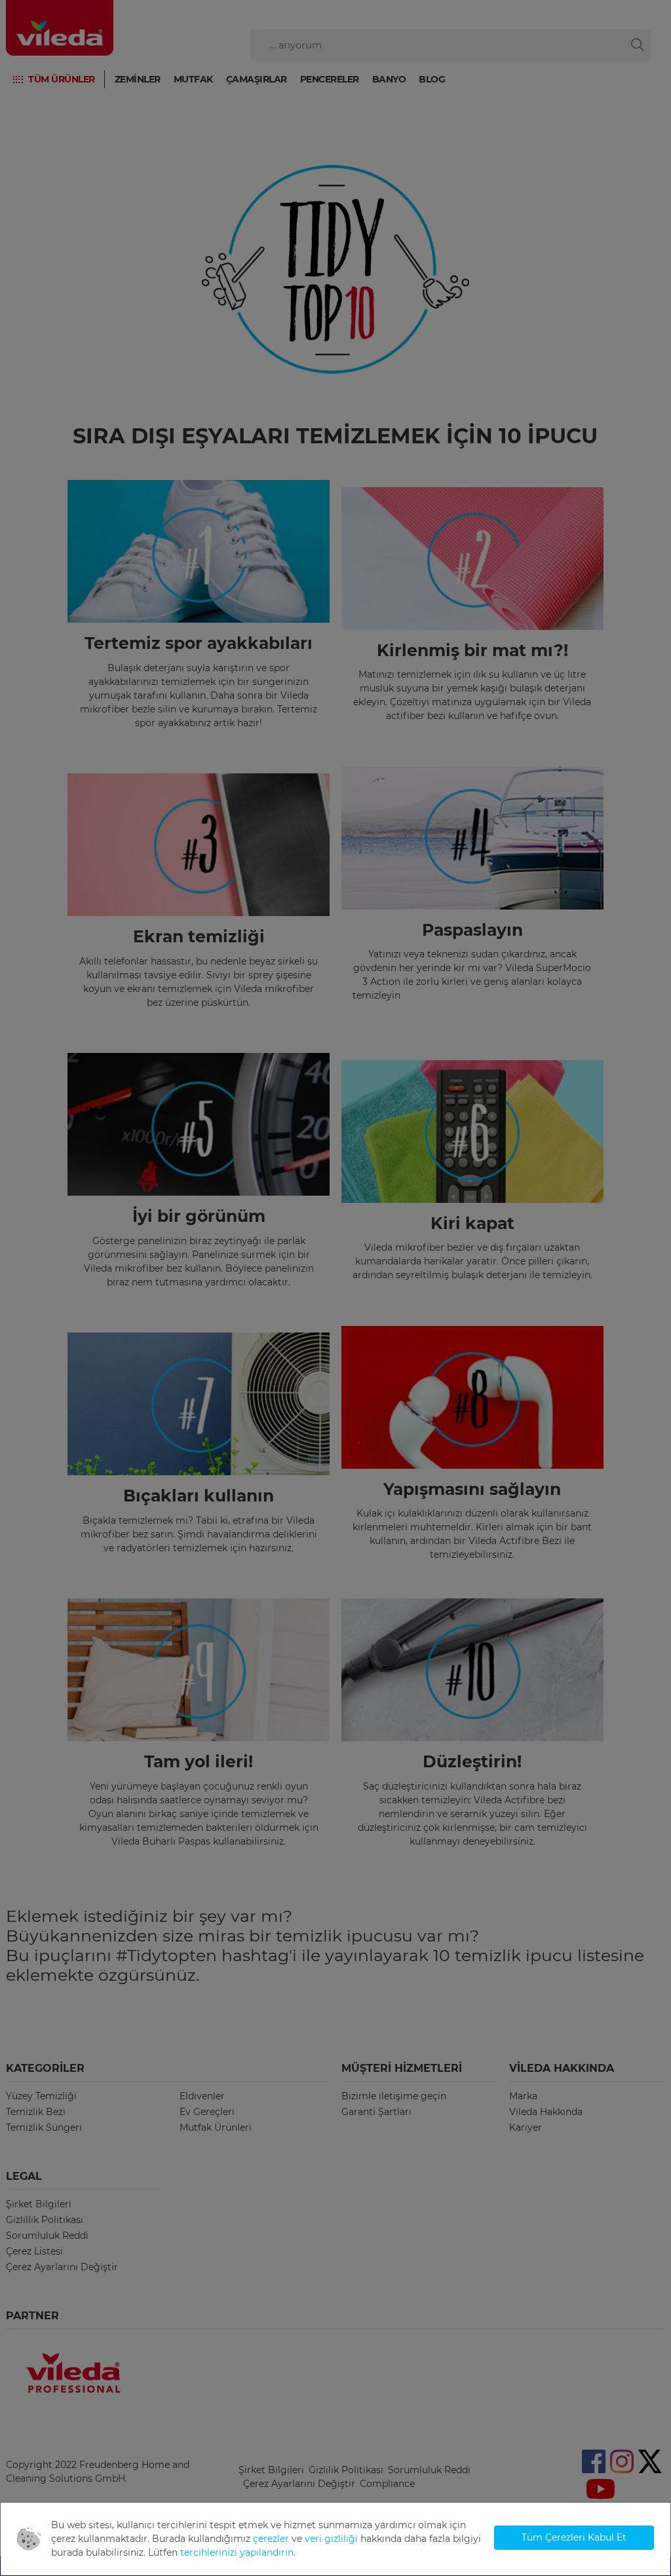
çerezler (271, 2539)
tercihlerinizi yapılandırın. (238, 2552)
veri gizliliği (331, 2539)
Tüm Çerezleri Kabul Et (574, 2537)
